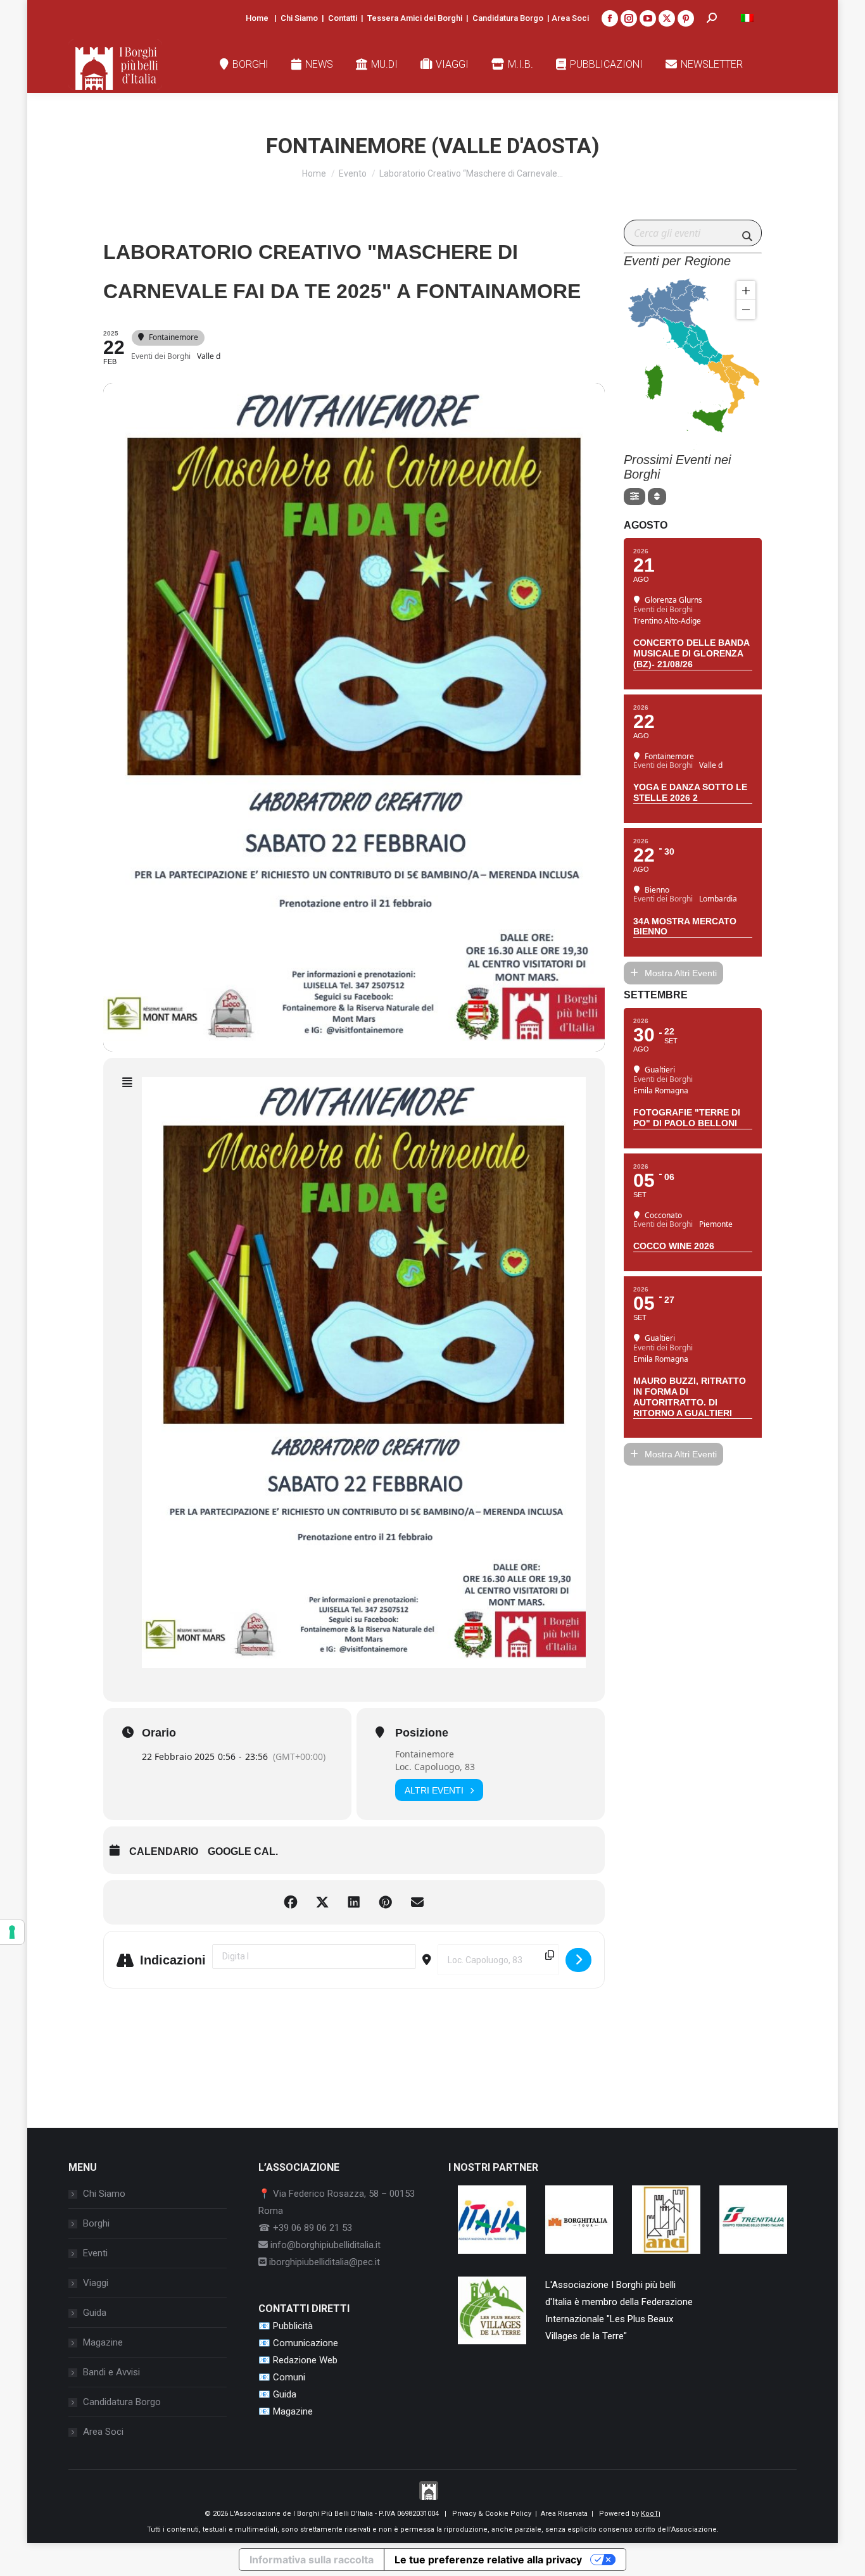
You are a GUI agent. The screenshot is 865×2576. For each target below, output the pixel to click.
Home (257, 18)
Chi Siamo (299, 18)
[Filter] (635, 497)
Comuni (289, 2377)
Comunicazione (306, 2343)
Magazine (103, 2342)
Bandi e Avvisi (111, 2372)
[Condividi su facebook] (291, 1902)
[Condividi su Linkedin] (354, 1902)
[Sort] (657, 497)
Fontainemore (425, 1754)
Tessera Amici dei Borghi (415, 18)
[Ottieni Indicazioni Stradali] (578, 1960)
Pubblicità (293, 2326)
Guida (95, 2313)
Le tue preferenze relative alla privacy (488, 2560)
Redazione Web (305, 2360)
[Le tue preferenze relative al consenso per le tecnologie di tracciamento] (12, 1932)
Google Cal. (243, 1851)
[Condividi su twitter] (322, 1902)
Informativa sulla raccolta (312, 2560)
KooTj (651, 2514)
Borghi (96, 2223)
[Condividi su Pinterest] (386, 1902)
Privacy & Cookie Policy (492, 2514)
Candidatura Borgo (508, 18)
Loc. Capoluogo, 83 (435, 1767)
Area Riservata (564, 2514)
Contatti (343, 18)
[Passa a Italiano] (747, 18)
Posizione (422, 1733)
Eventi (95, 2253)
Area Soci (570, 18)
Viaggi (96, 2283)
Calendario (164, 1851)
